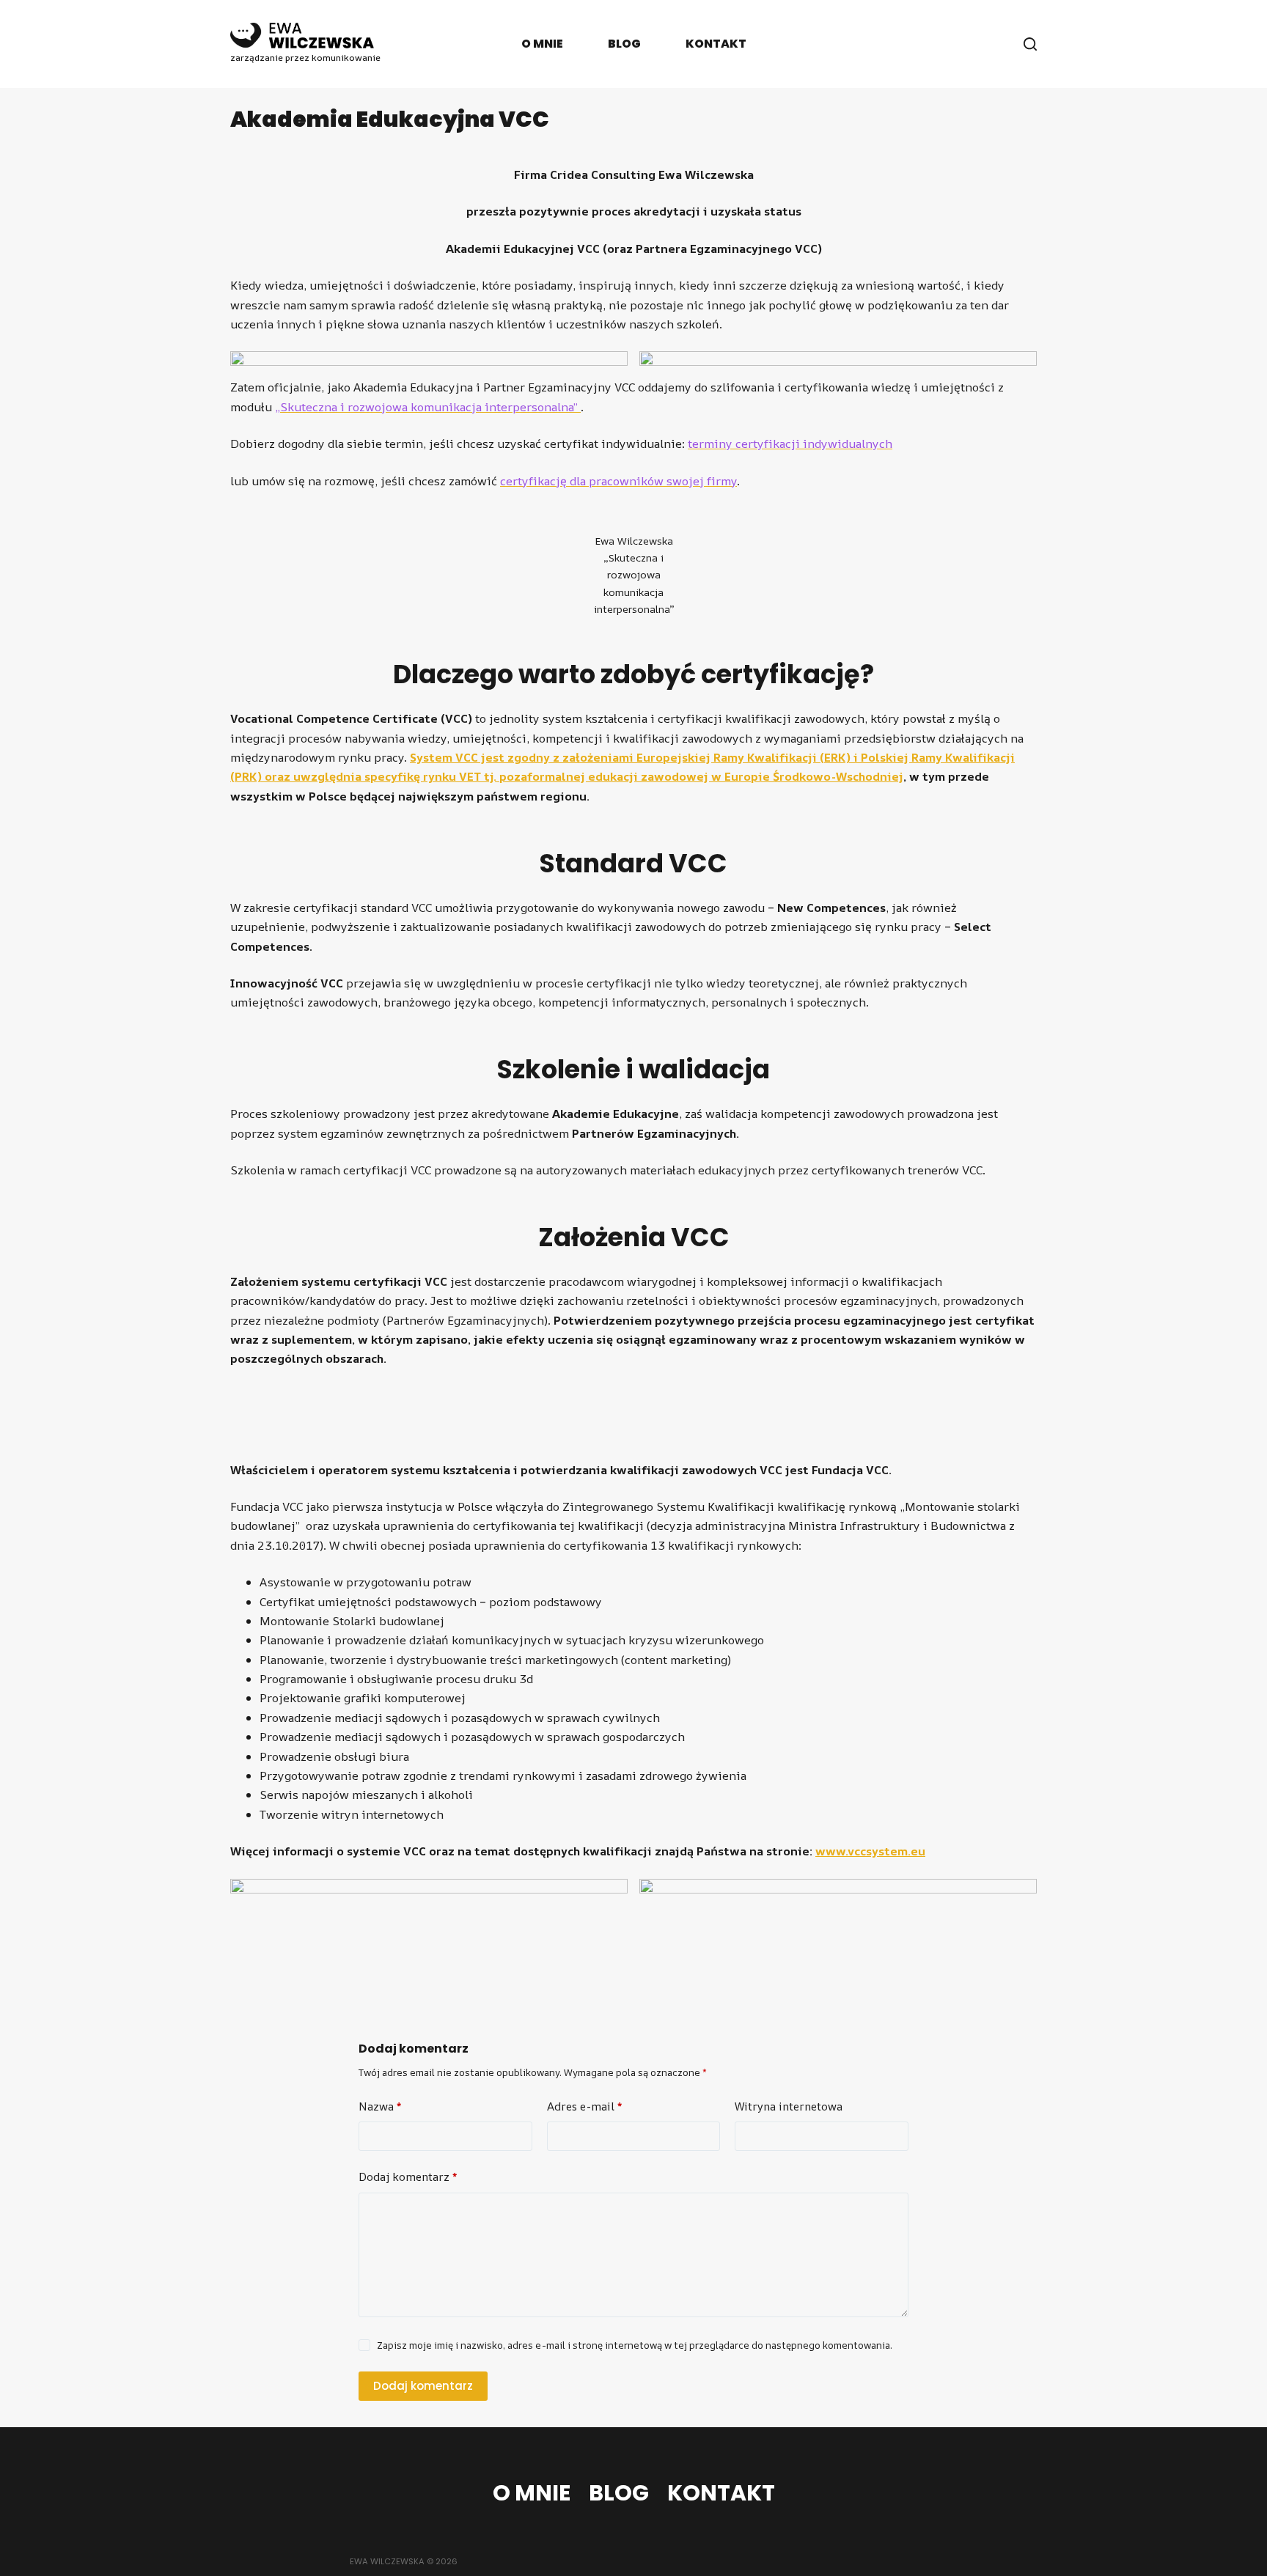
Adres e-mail (584, 2106)
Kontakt (716, 44)
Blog (624, 44)
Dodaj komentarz (408, 2177)
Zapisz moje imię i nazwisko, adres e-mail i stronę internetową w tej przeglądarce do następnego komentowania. (635, 2345)
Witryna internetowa (789, 2106)
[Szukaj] (1030, 44)
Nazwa (380, 2106)
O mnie (542, 44)
